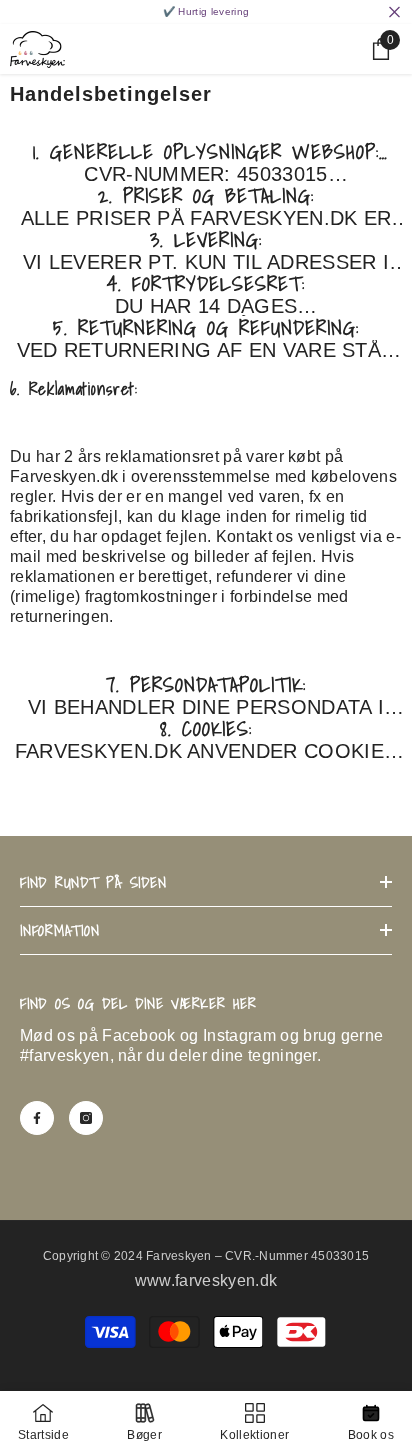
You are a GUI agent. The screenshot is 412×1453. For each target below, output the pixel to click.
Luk (394, 12)
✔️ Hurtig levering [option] (206, 11)
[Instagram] (86, 1118)
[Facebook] (37, 1118)
